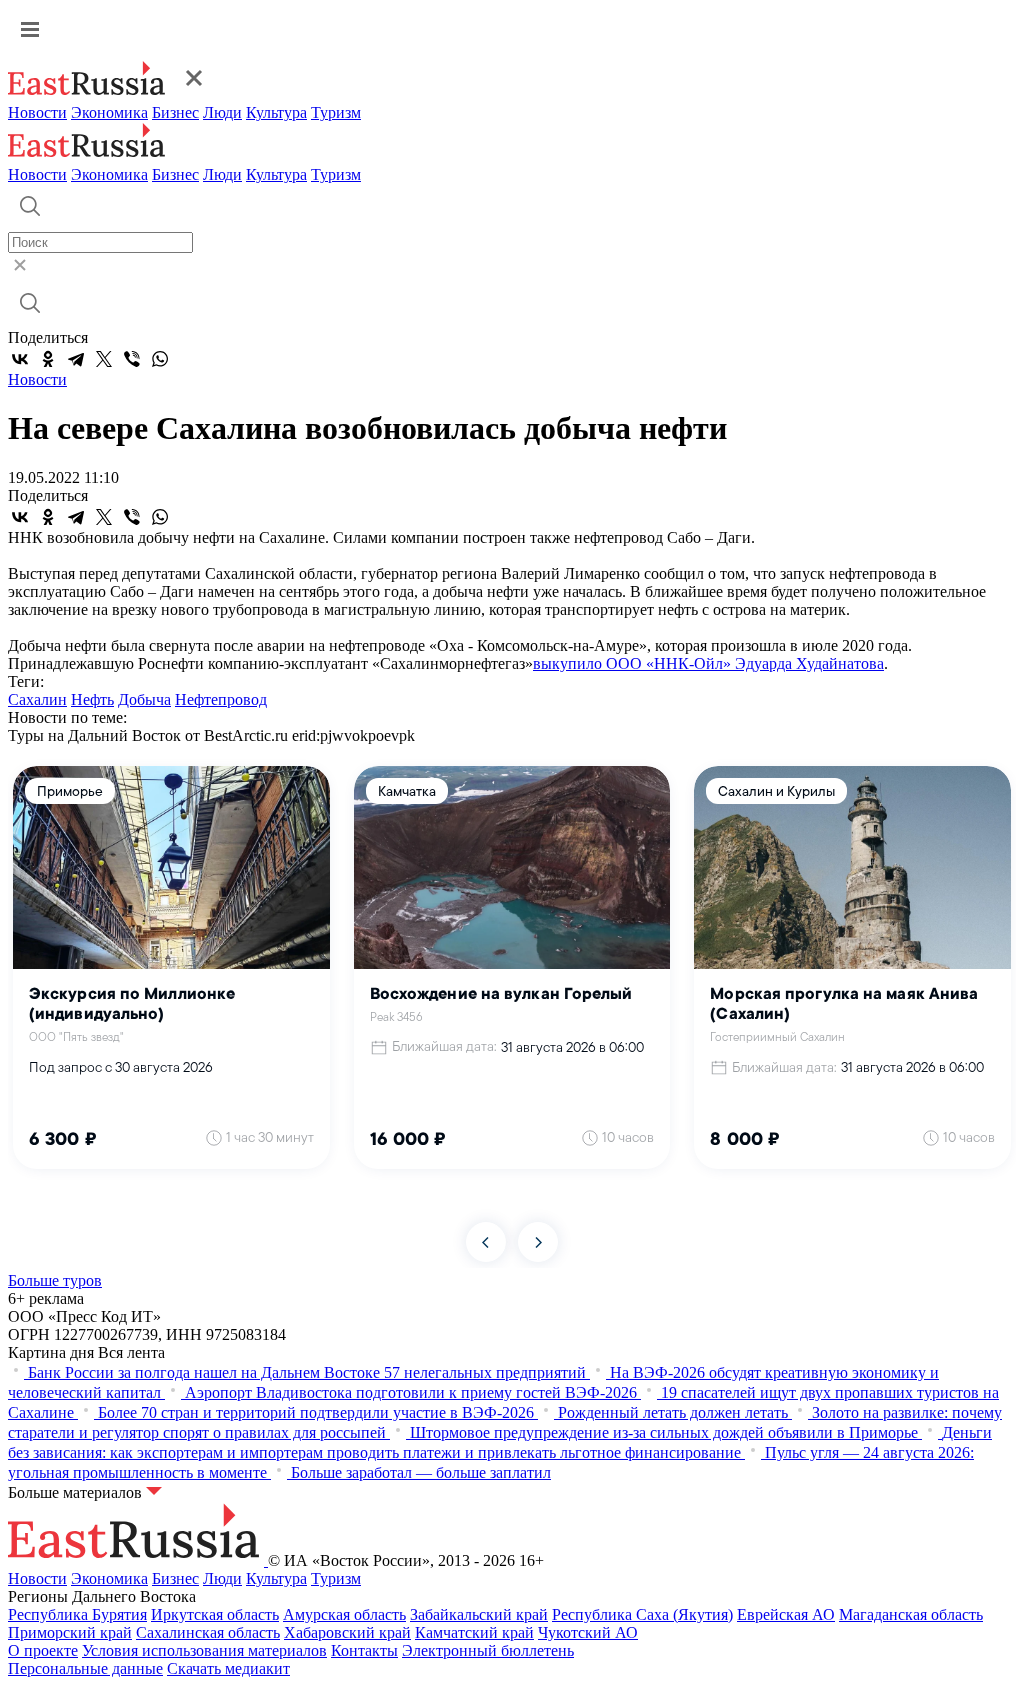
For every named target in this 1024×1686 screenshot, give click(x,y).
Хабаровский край (347, 1632)
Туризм (336, 112)
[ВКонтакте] (20, 359)
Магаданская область (911, 1614)
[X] (104, 359)
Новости (37, 112)
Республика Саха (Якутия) (642, 1614)
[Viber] (132, 359)
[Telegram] (76, 359)
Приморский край (70, 1632)
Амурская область (344, 1614)
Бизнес (175, 112)
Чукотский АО (588, 1632)
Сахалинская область (208, 1632)
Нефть (92, 699)
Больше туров (55, 1280)
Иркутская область (215, 1614)
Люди (222, 112)
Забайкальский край (479, 1614)
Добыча (144, 699)
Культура (276, 112)
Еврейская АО (786, 1614)
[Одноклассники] (48, 359)
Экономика (109, 112)
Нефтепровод (221, 699)
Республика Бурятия (77, 1614)
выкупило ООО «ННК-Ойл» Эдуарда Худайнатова (708, 663)
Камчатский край (474, 1632)
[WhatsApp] (160, 359)
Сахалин (37, 699)
